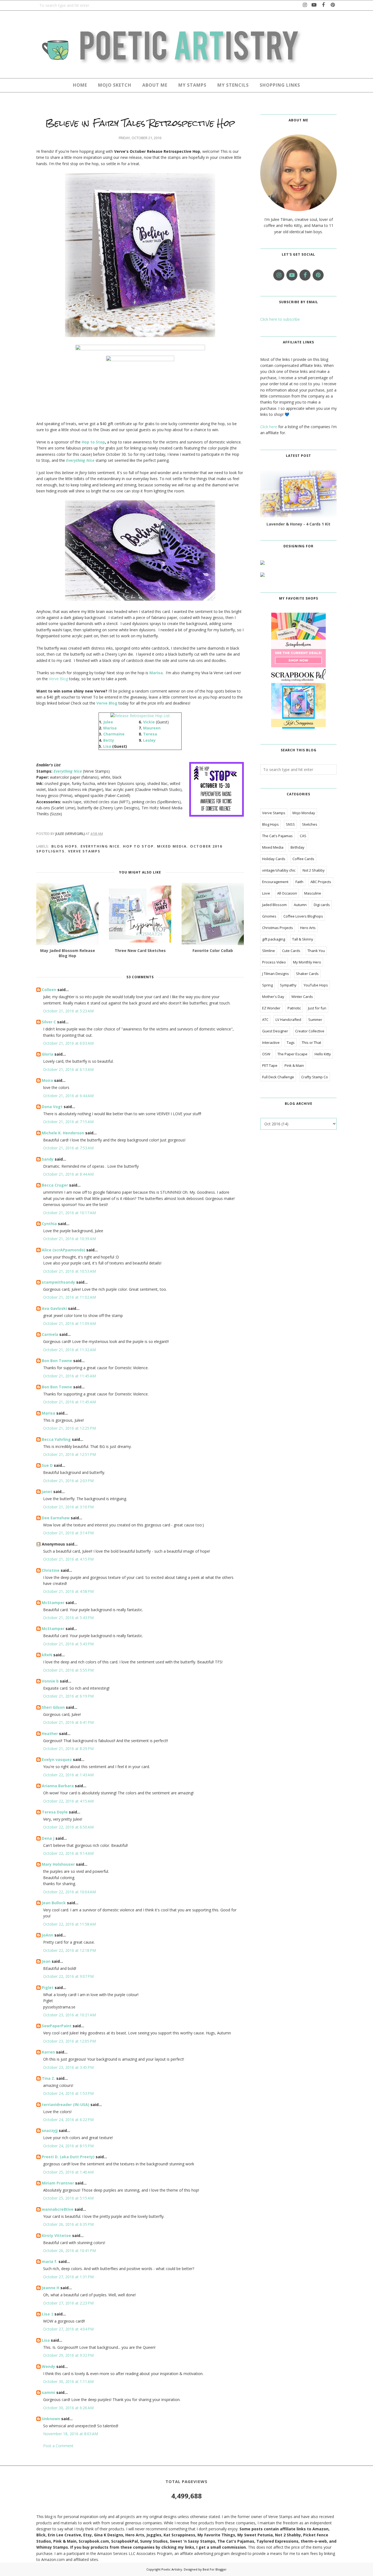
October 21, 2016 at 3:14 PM (68, 1533)
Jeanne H (51, 2288)
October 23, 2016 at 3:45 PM (68, 2067)
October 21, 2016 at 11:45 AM (69, 1376)
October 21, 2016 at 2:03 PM (68, 1481)
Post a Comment (58, 2446)
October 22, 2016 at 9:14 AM (68, 1853)
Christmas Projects (278, 928)
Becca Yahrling (56, 1439)
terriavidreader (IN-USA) (66, 2105)
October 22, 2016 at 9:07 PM (68, 1976)
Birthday (297, 847)
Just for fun (317, 1008)
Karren (48, 2052)
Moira (47, 1080)
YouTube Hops (316, 985)
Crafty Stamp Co (315, 1077)
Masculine (313, 893)
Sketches (310, 824)
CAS (303, 836)
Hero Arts (308, 928)
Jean (46, 1961)
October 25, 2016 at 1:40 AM (68, 2172)
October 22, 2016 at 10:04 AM (69, 1892)
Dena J (48, 1838)
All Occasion (287, 893)
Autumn (300, 905)
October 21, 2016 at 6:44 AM (68, 1096)
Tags (291, 1042)
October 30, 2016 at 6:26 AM (68, 2408)
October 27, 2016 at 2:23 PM (68, 2303)
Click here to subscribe (280, 319)
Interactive (271, 1042)
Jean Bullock (54, 1903)
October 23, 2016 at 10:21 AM (69, 2015)
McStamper (53, 1603)
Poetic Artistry (172, 2569)
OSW (266, 1054)
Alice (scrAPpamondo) (63, 1250)
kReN (47, 1655)
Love (266, 893)
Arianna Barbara (58, 1786)
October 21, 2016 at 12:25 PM (69, 1428)
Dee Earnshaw (56, 1518)
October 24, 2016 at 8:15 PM (68, 2146)
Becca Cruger (55, 1185)
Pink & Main (294, 1065)
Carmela (50, 1334)
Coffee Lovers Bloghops (303, 916)
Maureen (152, 728)
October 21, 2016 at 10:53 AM (69, 1271)
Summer (315, 1020)
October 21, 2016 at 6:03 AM (68, 1043)
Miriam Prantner (58, 2183)
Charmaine (114, 734)
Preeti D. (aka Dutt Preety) (68, 2157)
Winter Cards (302, 997)
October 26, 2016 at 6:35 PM (68, 2224)
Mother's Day (273, 997)
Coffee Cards (303, 859)
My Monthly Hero (307, 962)
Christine (51, 1570)
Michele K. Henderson (63, 1133)
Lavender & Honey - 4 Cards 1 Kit (298, 524)
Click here (269, 427)
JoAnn (48, 1935)
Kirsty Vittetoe (56, 2235)
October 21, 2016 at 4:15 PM (68, 1559)
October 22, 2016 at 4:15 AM (68, 1801)
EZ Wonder (271, 1008)
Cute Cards (291, 951)
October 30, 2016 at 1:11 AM (68, 2381)
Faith (299, 882)
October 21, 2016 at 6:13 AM (68, 1069)
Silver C (49, 1022)
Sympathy (288, 985)
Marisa (110, 728)
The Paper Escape (292, 1054)
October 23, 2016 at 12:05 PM (69, 2041)
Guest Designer (275, 1031)
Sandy (48, 1159)
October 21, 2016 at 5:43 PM (68, 1618)
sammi (48, 2392)
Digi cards (322, 905)
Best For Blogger (215, 2569)
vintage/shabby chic (279, 870)
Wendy (48, 2366)
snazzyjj (50, 2130)
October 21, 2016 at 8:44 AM (68, 1174)
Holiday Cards (274, 859)
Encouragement (275, 882)
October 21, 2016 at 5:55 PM (68, 1670)
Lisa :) (48, 2314)
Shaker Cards (307, 974)
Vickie (149, 722)
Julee (108, 722)
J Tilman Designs (276, 974)
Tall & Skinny (303, 939)
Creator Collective (310, 1031)
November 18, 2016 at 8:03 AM (71, 2434)
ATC (265, 1020)
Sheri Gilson (53, 1707)
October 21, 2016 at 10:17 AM (69, 1213)
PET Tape (270, 1065)
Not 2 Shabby (314, 870)
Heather (50, 1734)
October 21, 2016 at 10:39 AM (69, 1239)
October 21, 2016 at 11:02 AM (69, 1297)
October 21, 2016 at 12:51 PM (69, 1454)
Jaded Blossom (274, 905)
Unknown (51, 2419)
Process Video (274, 962)
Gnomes (269, 916)
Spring (267, 985)
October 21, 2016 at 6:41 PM (68, 1722)
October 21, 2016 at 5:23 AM (68, 1011)
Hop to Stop (93, 442)
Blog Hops (64, 846)
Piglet (48, 1988)
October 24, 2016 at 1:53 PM (68, 2093)
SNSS (290, 824)
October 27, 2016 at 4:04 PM (68, 2329)
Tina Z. (48, 2078)
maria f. (50, 2261)
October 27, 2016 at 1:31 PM (68, 2277)
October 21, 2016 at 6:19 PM (68, 1696)
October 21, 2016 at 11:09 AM (69, 1323)
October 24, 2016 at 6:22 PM (68, 2120)
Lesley (149, 740)
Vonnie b (50, 1681)
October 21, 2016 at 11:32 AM (69, 1350)
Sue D (47, 1465)
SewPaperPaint (57, 2026)
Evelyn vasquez (57, 1759)
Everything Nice (100, 846)
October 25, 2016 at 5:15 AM (68, 2198)
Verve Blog (58, 679)
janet (47, 1492)
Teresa (150, 734)
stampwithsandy (58, 1282)
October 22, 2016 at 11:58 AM (69, 1924)
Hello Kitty (323, 1054)
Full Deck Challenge (278, 1077)
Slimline (269, 951)
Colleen (49, 990)
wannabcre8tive (58, 2209)
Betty (109, 740)
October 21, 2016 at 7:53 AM (68, 1148)
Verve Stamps (84, 851)
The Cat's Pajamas (277, 836)
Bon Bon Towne (57, 1361)
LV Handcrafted (288, 1020)
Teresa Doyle (55, 1812)
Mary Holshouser (58, 1864)
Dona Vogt (52, 1107)
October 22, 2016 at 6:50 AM (68, 1827)
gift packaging (274, 939)
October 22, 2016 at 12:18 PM (69, 1950)
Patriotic (294, 1008)
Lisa (107, 746)
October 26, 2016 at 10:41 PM (69, 2251)
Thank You (316, 951)
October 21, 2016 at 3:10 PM (68, 1507)
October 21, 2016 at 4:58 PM (68, 1591)
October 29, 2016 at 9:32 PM (68, 2355)
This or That (311, 1042)
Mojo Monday (304, 813)
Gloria (48, 1054)
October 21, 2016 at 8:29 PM (68, 1749)
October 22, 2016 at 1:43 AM (68, 1775)
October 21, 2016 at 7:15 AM (68, 1122)
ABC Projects (321, 882)
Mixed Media (172, 846)
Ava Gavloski (54, 1308)
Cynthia (49, 1224)
